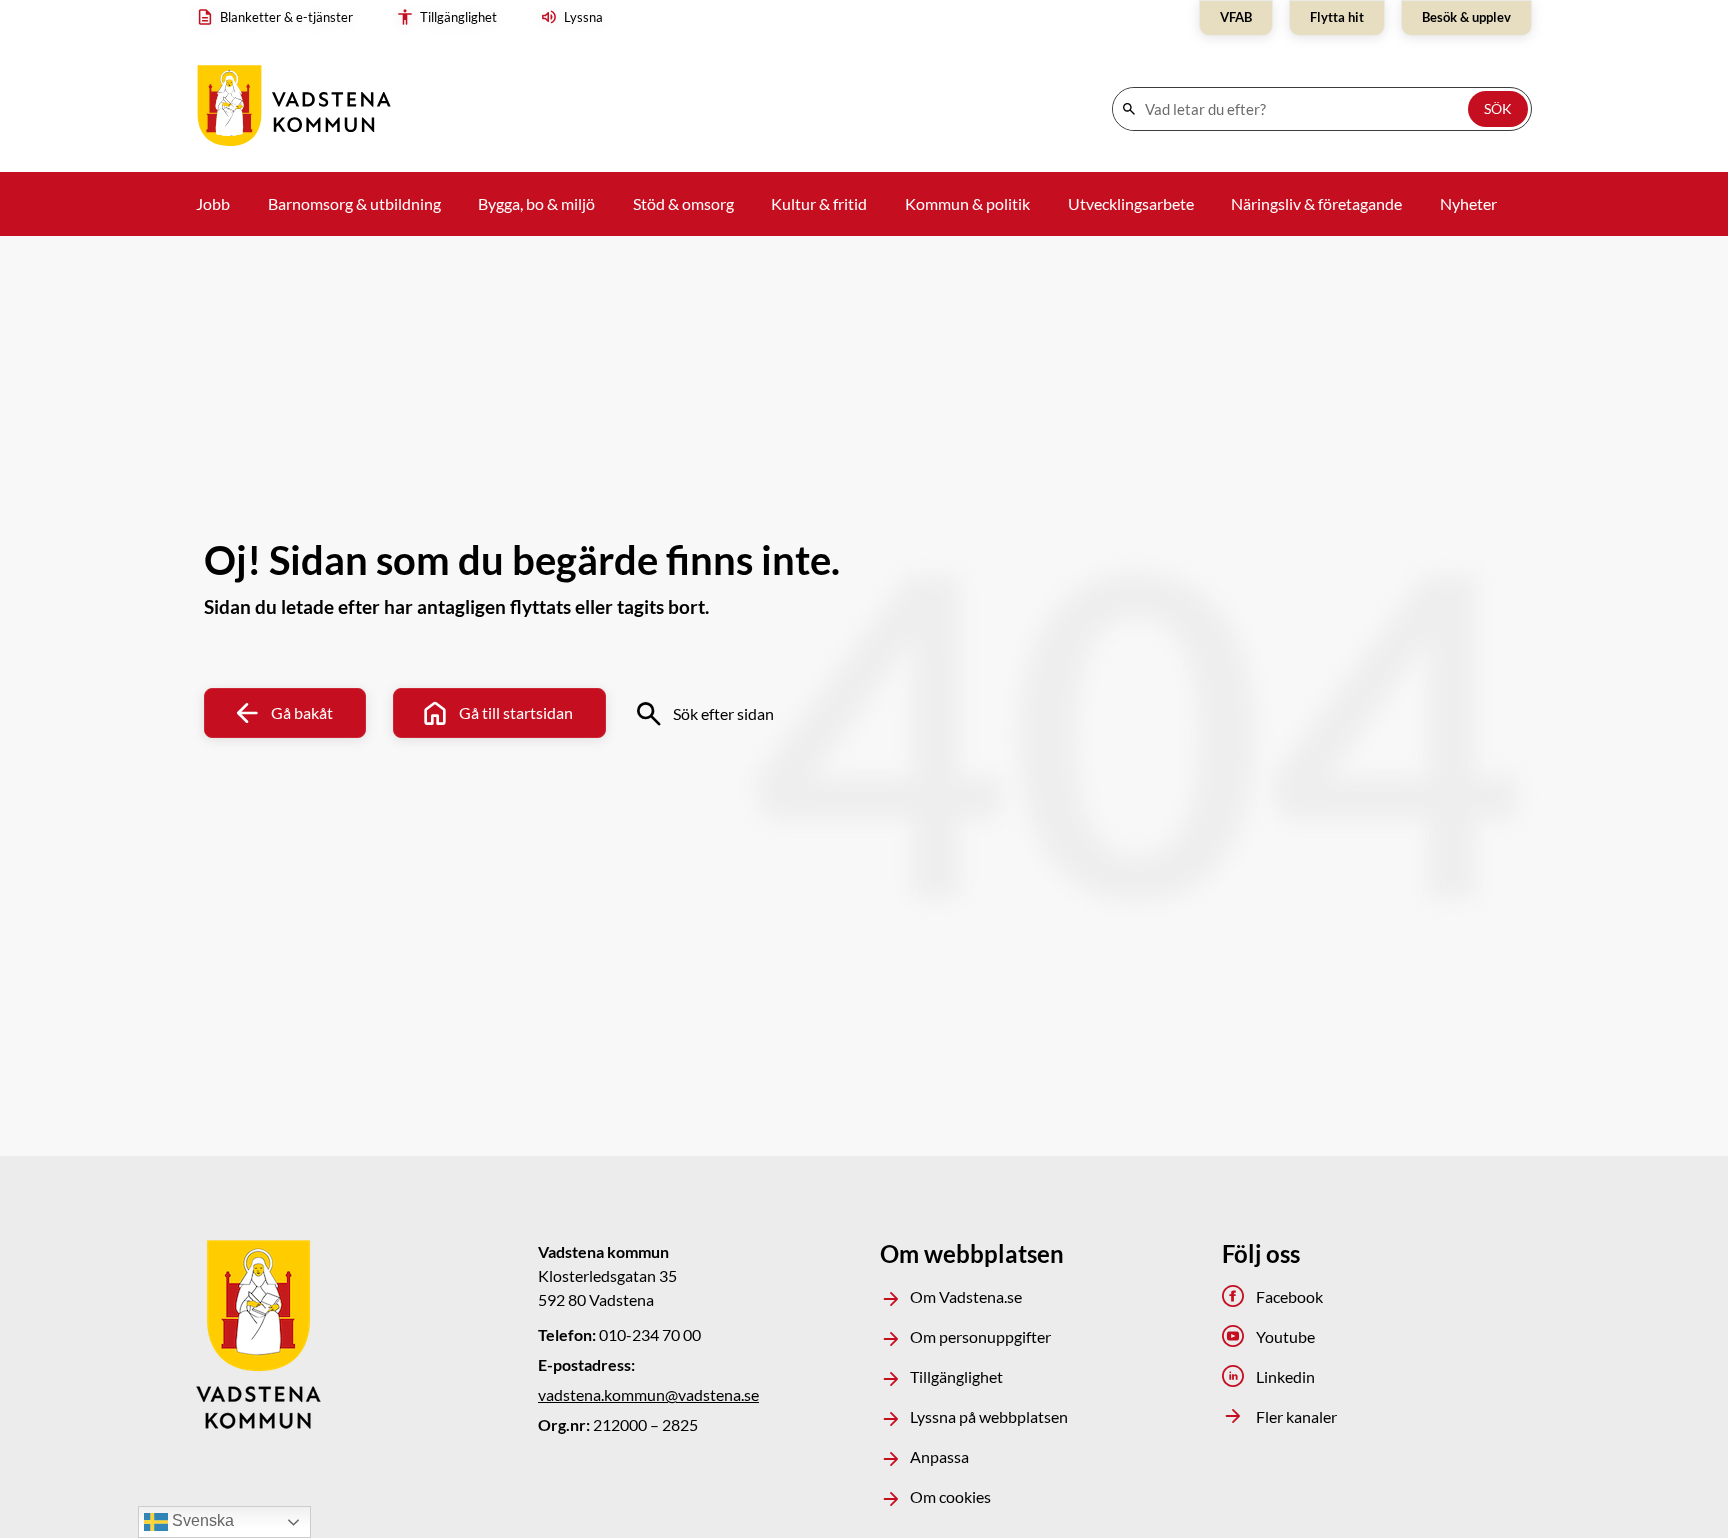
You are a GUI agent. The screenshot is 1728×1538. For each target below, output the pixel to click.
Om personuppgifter (980, 1336)
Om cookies (950, 1496)
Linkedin (1285, 1376)
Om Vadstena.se (966, 1296)
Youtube (1285, 1336)
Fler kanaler (1296, 1416)
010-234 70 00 (650, 1334)
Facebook (1289, 1296)
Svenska (201, 1520)
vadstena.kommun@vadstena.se (648, 1394)
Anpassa (939, 1456)
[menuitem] (279, 18)
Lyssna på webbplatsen (989, 1416)
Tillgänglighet (956, 1376)
